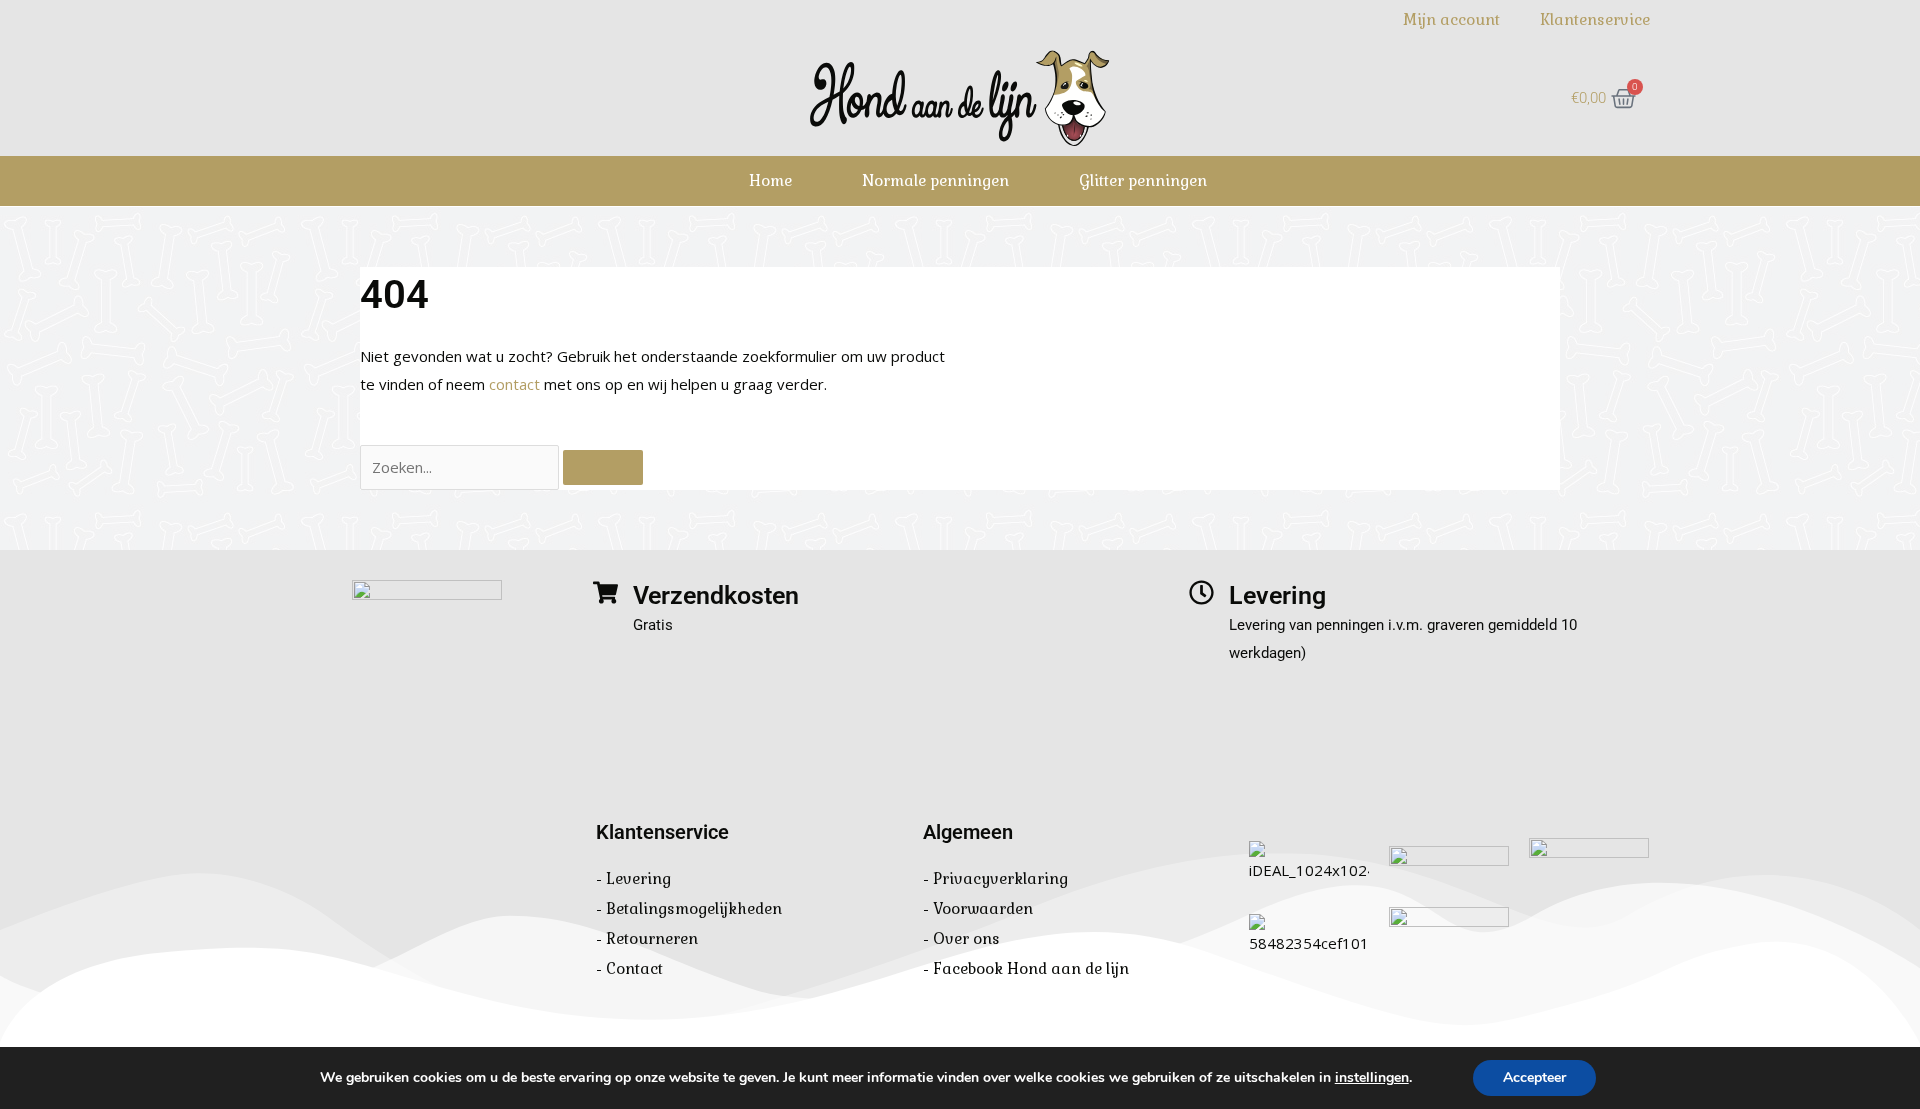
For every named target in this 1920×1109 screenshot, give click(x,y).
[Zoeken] (603, 467)
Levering (638, 878)
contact (514, 384)
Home (770, 180)
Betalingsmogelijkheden (694, 908)
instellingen (1372, 1078)
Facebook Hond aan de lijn (1031, 968)
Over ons (966, 938)
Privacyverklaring (1000, 878)
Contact (634, 968)
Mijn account (1451, 19)
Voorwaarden (983, 908)
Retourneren (652, 938)
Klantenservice (1595, 19)
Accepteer (1534, 1077)
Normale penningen (935, 180)
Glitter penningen (1143, 180)
